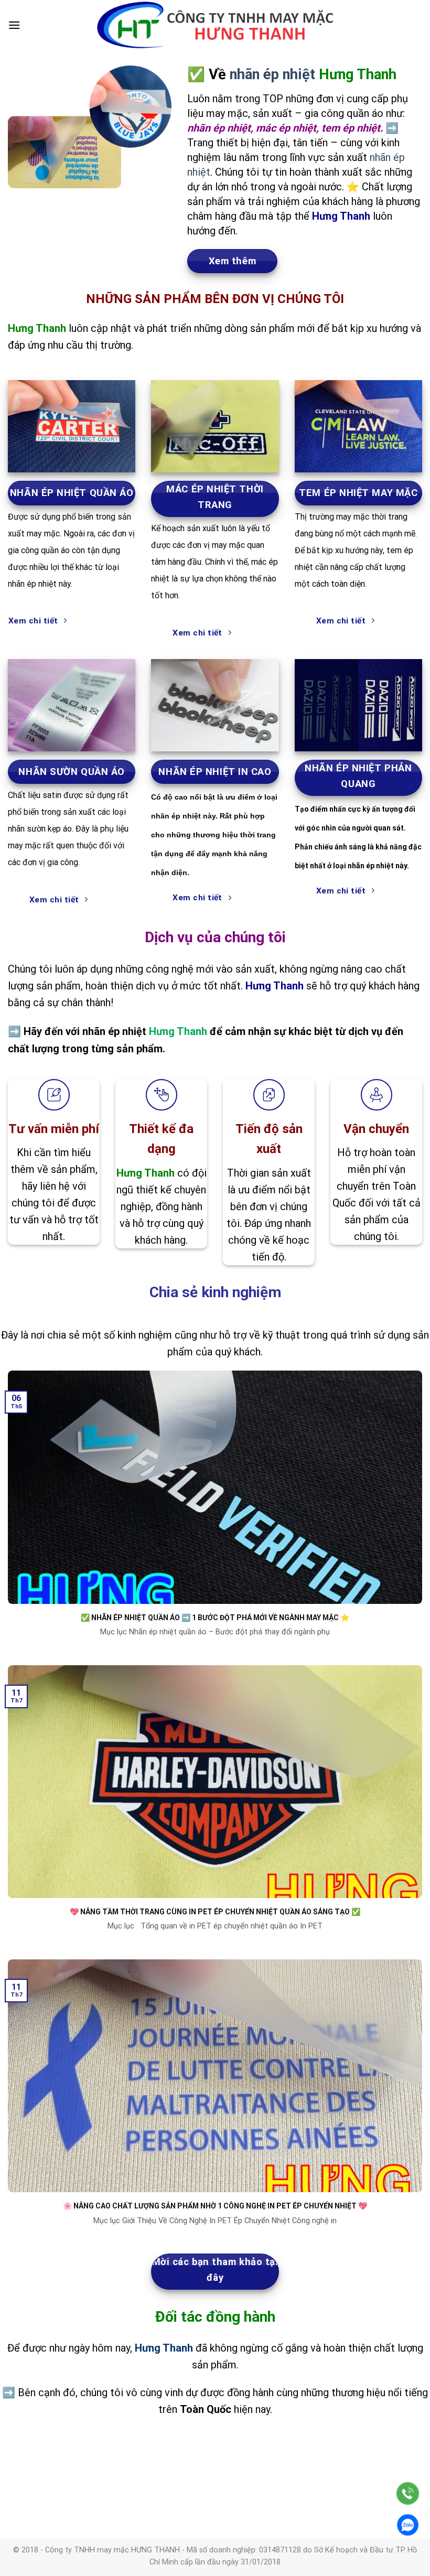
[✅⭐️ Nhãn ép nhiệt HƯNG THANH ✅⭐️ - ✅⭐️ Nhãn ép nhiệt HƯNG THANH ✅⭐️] (215, 25)
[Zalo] (408, 2525)
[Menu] (14, 25)
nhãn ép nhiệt (272, 74)
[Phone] (408, 2493)
